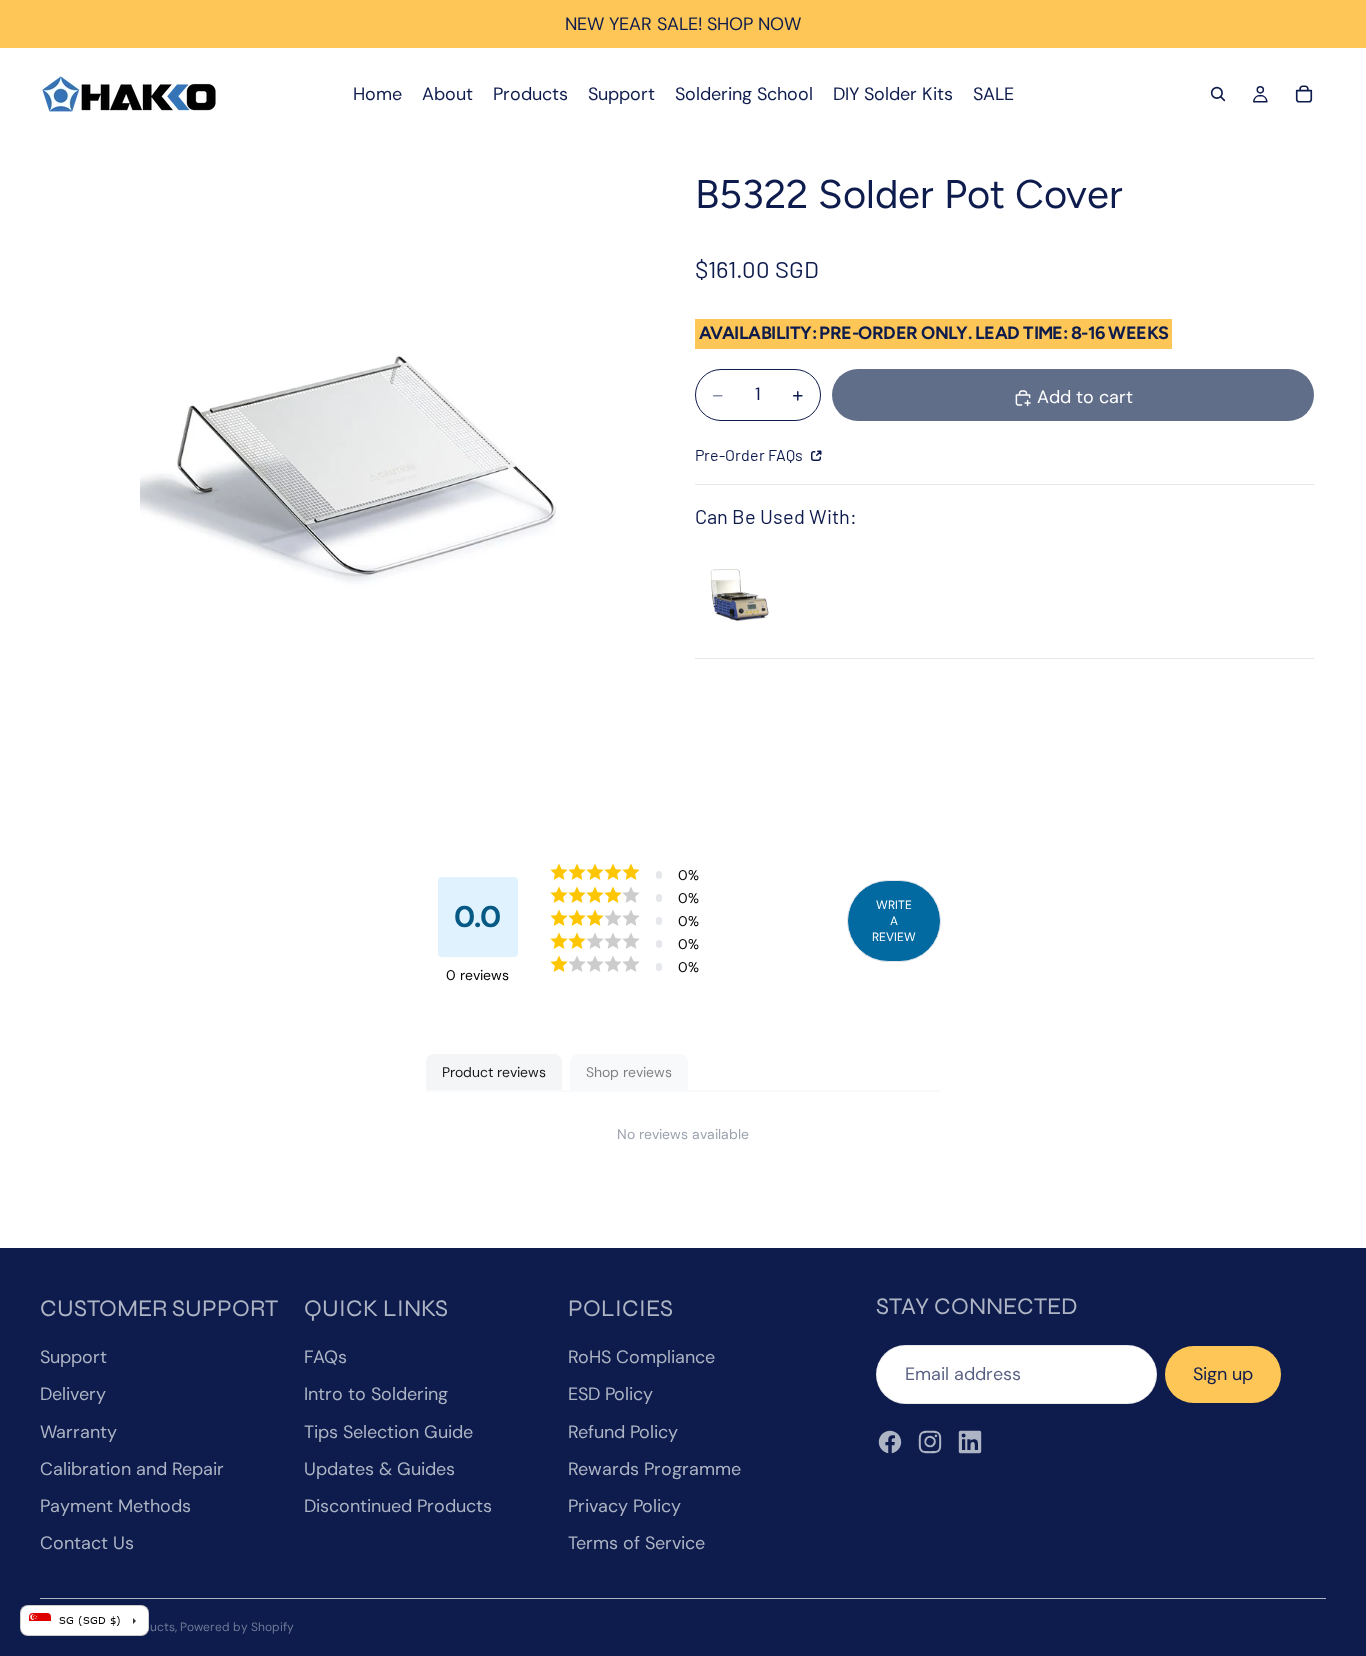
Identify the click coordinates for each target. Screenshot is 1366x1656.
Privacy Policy (624, 1506)
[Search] (1218, 94)
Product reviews (494, 1072)
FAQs (325, 1357)
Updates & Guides (379, 1469)
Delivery (73, 1394)
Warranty (78, 1432)
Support (73, 1357)
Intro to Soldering (376, 1394)
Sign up (1223, 1374)
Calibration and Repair (132, 1469)
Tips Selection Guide (388, 1432)
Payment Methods (115, 1506)
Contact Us (87, 1543)
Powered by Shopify (237, 1627)
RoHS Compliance (641, 1357)
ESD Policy (610, 1394)
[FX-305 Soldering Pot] (738, 592)
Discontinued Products (398, 1506)
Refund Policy (623, 1432)
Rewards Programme (654, 1469)
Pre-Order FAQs (750, 454)
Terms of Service (636, 1543)
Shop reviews (629, 1072)
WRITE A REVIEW (894, 921)
